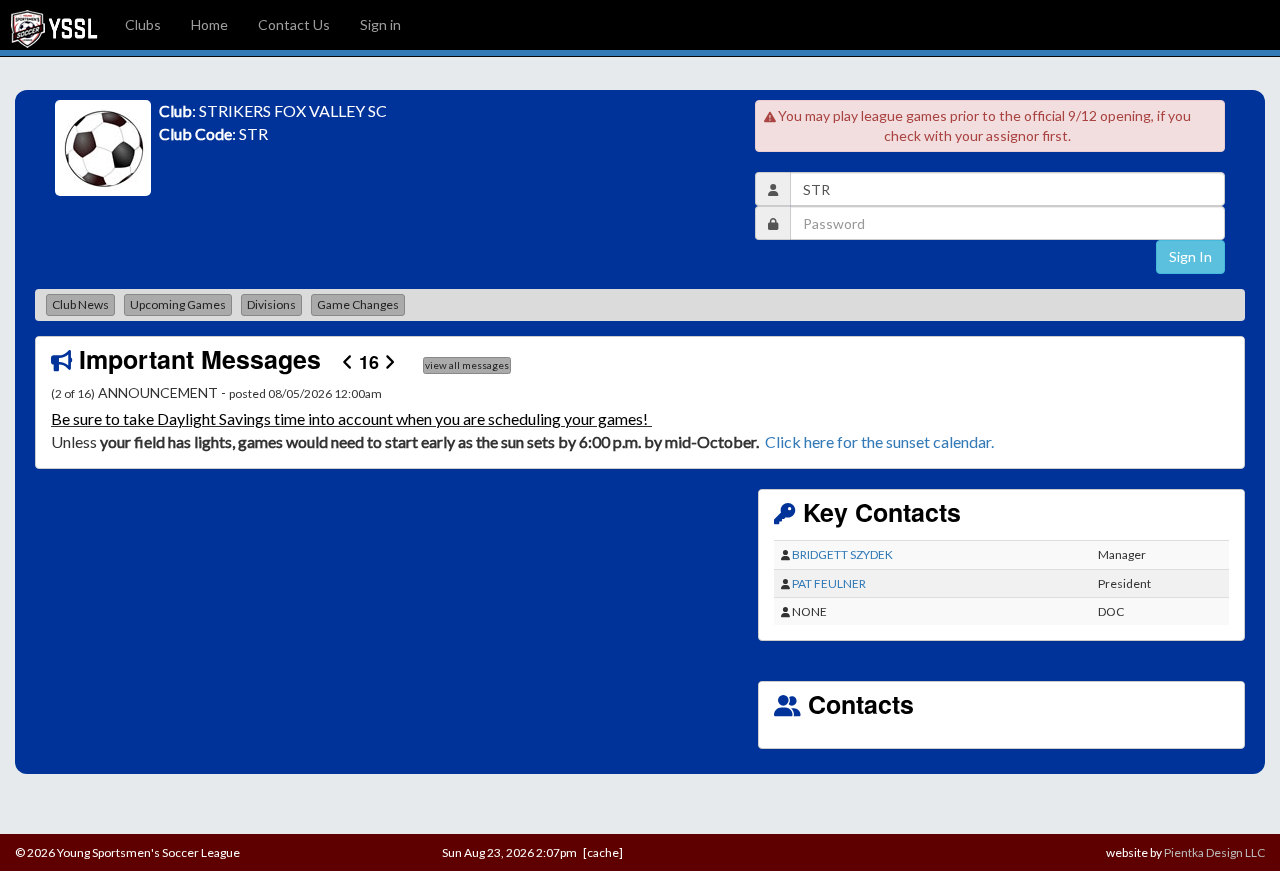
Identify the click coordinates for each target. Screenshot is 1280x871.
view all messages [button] (467, 365)
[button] (139, 418)
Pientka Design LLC (1214, 852)
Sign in (380, 24)
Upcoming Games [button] (178, 304)
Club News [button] (80, 304)
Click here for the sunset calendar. (882, 441)
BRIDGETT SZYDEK (842, 554)
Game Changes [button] (358, 304)
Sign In (1190, 256)
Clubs (143, 24)
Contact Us (294, 24)
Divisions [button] (271, 304)
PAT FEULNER (829, 583)
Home (209, 24)
